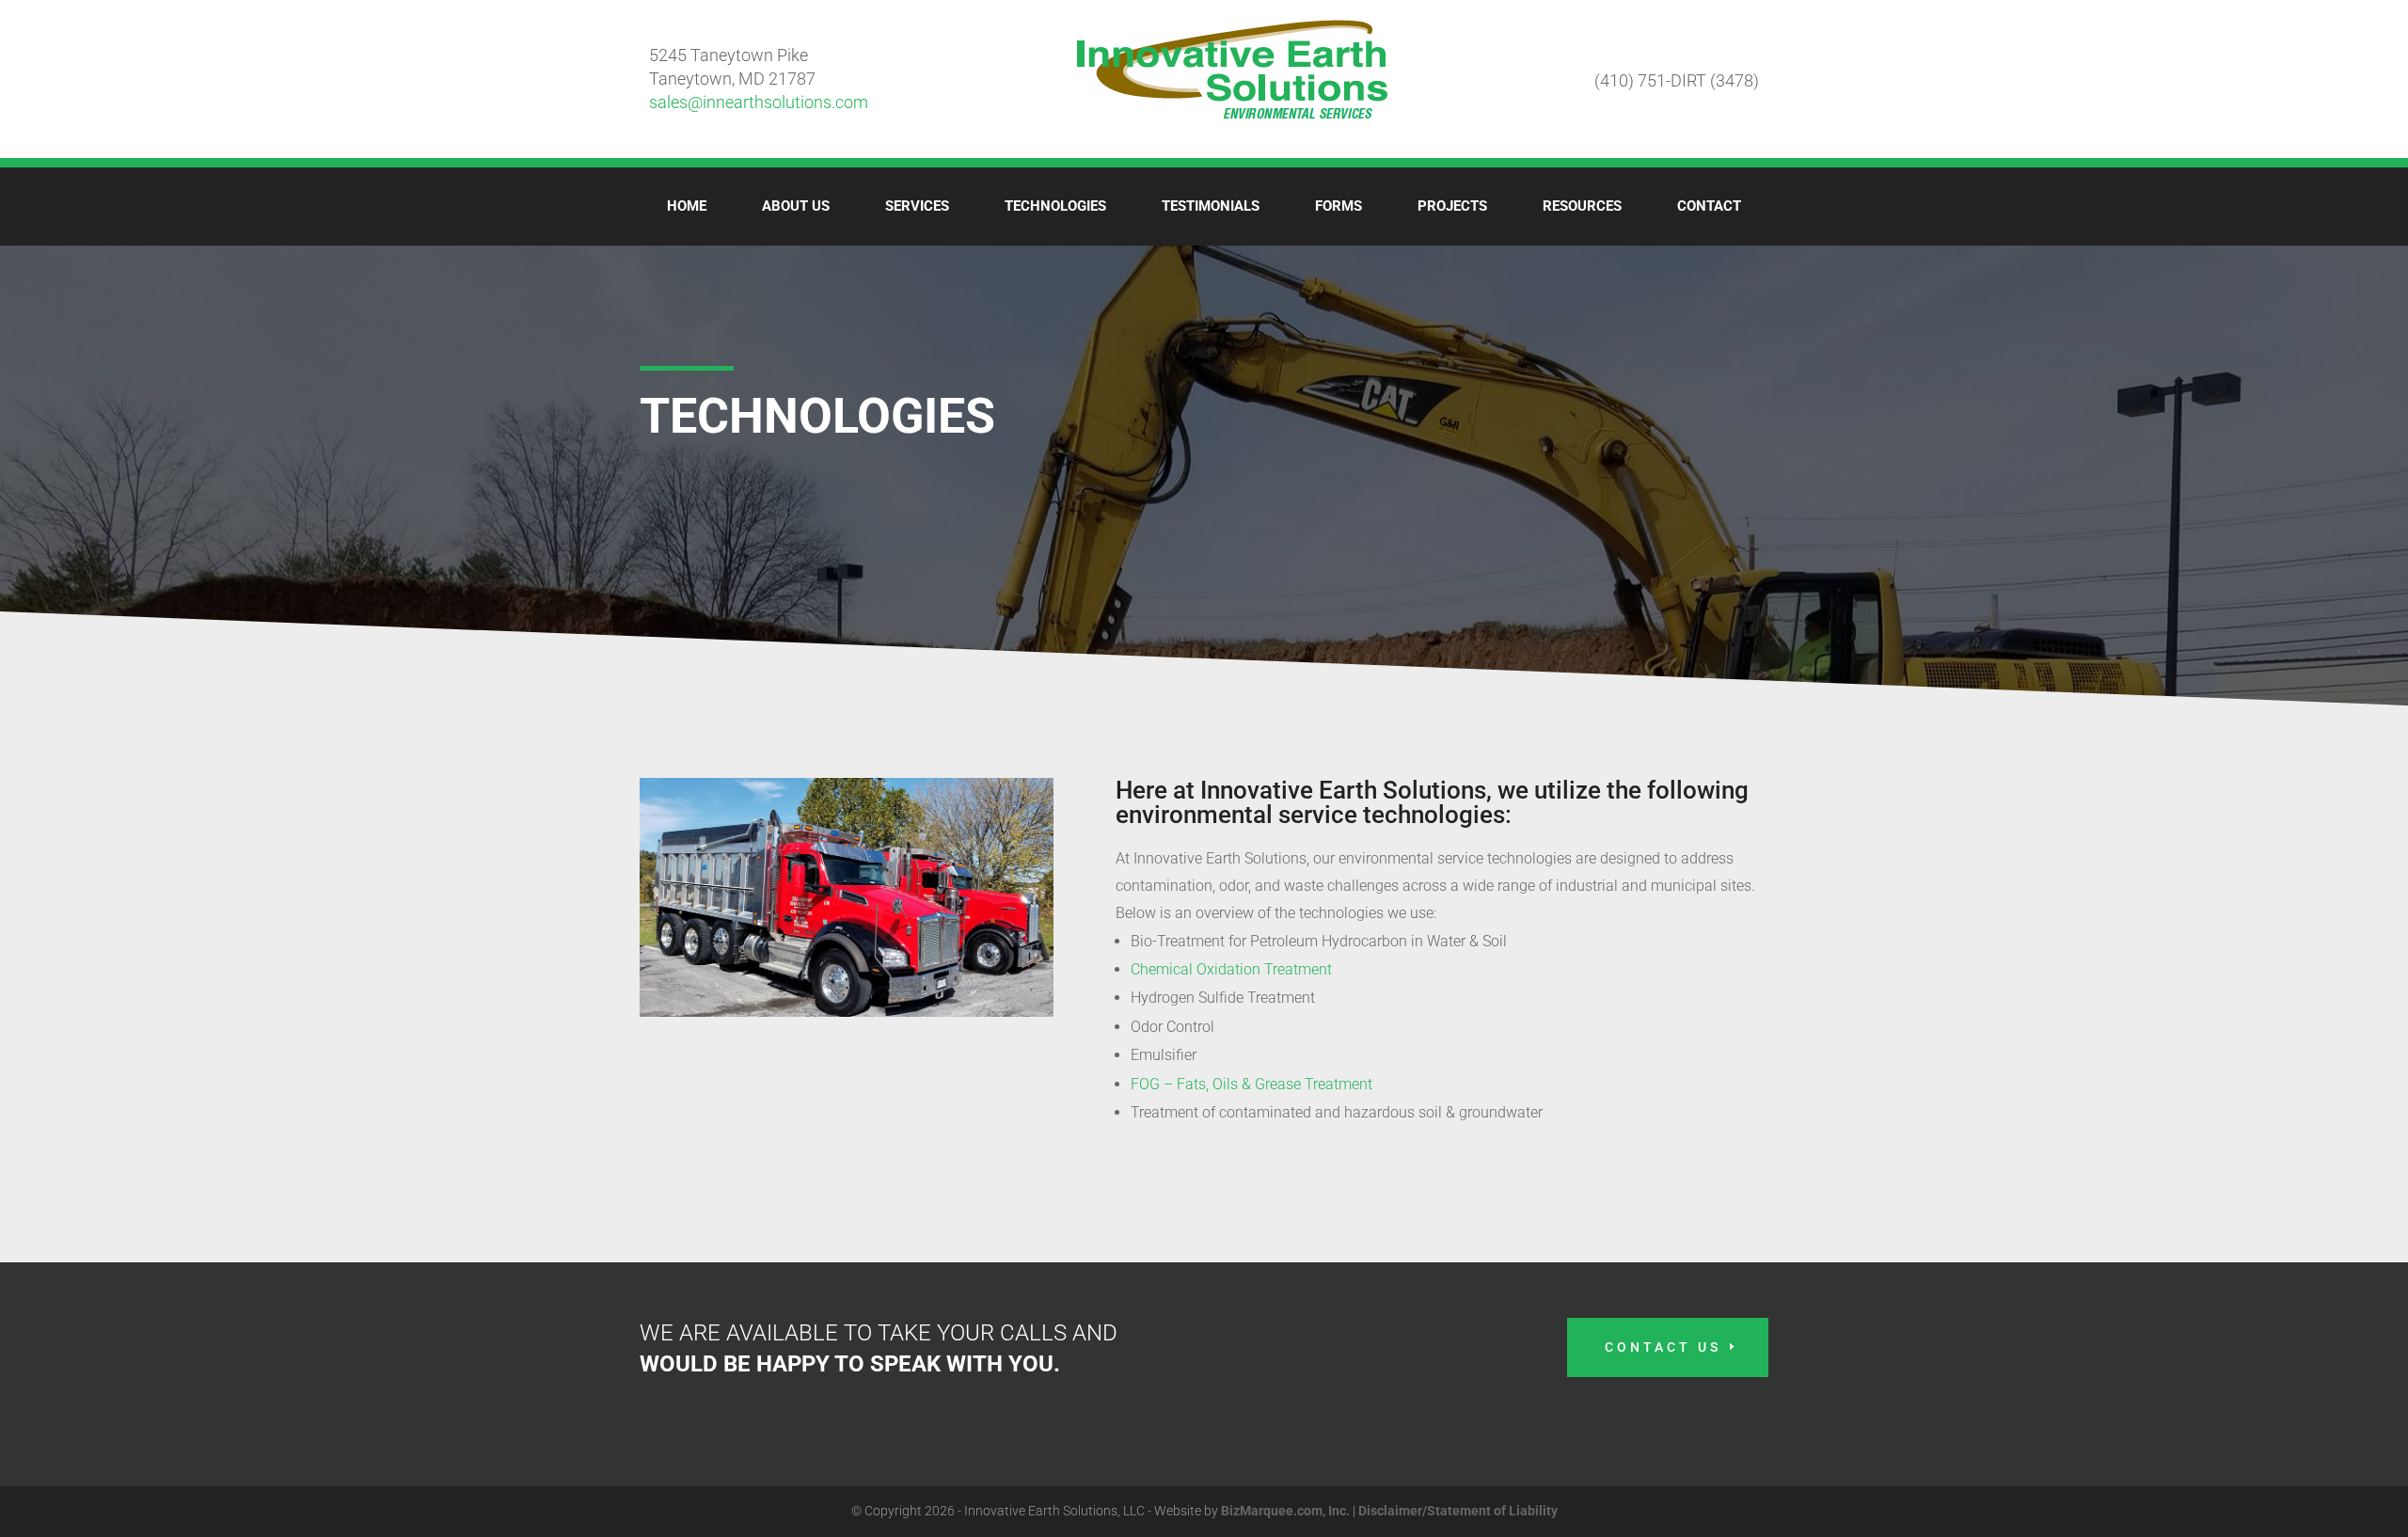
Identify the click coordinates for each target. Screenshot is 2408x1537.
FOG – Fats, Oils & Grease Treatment (1252, 1084)
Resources (1582, 206)
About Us (796, 206)
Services (917, 206)
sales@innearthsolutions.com (759, 102)
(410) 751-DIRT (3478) (1677, 80)
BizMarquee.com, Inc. (1285, 1511)
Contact (1709, 206)
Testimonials (1211, 206)
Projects (1452, 206)
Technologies (1055, 206)
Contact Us (1663, 1347)
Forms (1339, 206)
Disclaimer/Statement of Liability (1458, 1511)
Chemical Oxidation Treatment (1231, 969)
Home (687, 206)
